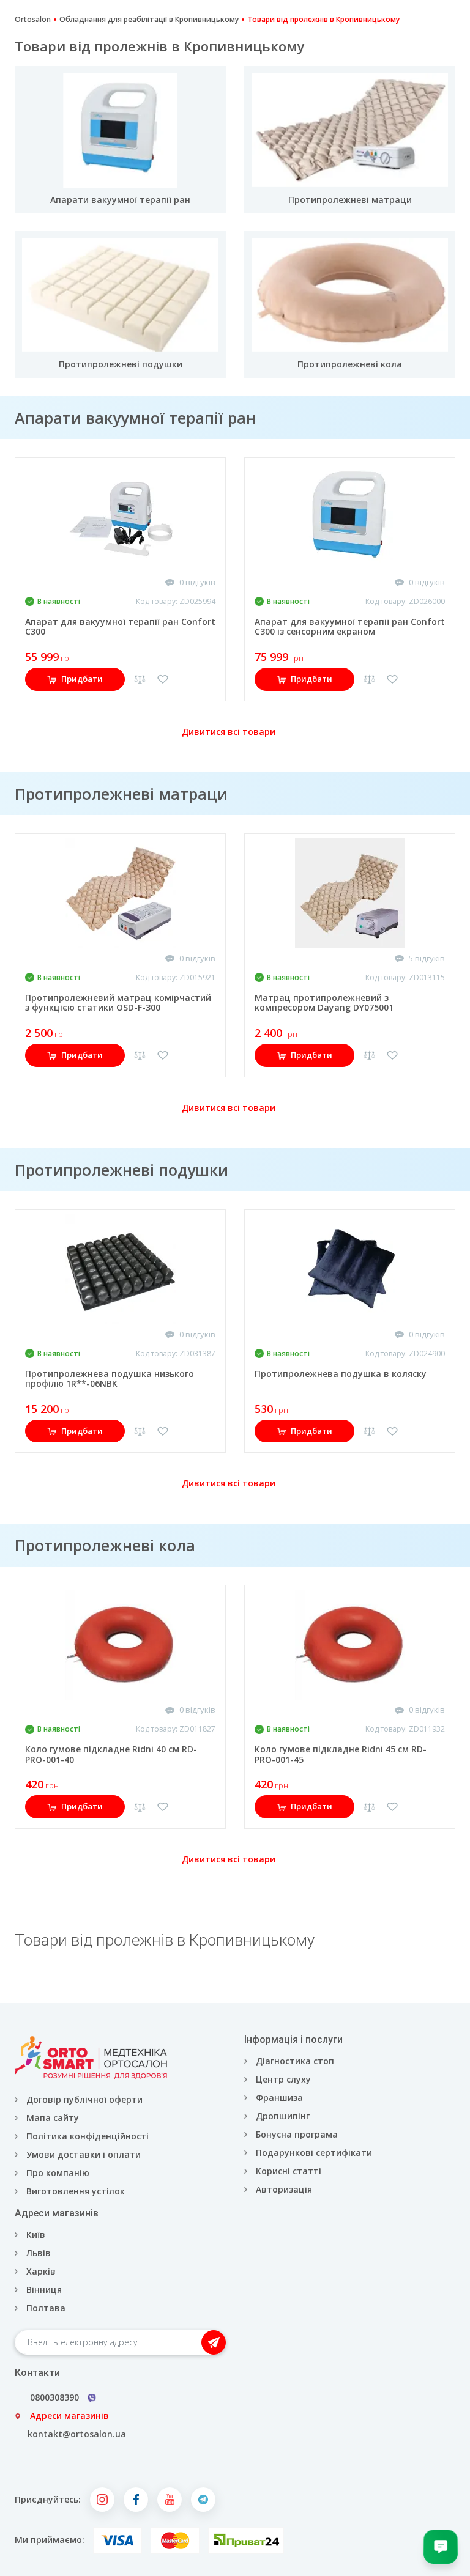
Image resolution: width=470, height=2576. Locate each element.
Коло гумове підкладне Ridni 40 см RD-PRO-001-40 (111, 1754)
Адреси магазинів (69, 2415)
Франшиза (279, 2098)
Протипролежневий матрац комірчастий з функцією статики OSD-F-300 (118, 1003)
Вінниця (44, 2290)
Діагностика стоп (295, 2061)
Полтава (46, 2308)
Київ (36, 2235)
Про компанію (58, 2173)
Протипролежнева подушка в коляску (341, 1374)
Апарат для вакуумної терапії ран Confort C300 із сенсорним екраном (350, 627)
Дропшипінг (283, 2116)
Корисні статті (289, 2171)
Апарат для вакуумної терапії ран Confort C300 (120, 627)
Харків (41, 2271)
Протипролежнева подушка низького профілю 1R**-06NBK (110, 1379)
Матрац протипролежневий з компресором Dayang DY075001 (324, 1003)
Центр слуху (283, 2079)
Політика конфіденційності (88, 2136)
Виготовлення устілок (76, 2191)
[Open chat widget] (441, 2547)
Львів (39, 2253)
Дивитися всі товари (229, 732)
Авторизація (283, 2189)
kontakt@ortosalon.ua (77, 2434)
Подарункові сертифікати (314, 2153)
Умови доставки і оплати (84, 2154)
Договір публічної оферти (84, 2099)
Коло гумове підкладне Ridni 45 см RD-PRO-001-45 (341, 1754)
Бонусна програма (297, 2134)
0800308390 (54, 2397)
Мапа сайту (53, 2118)
